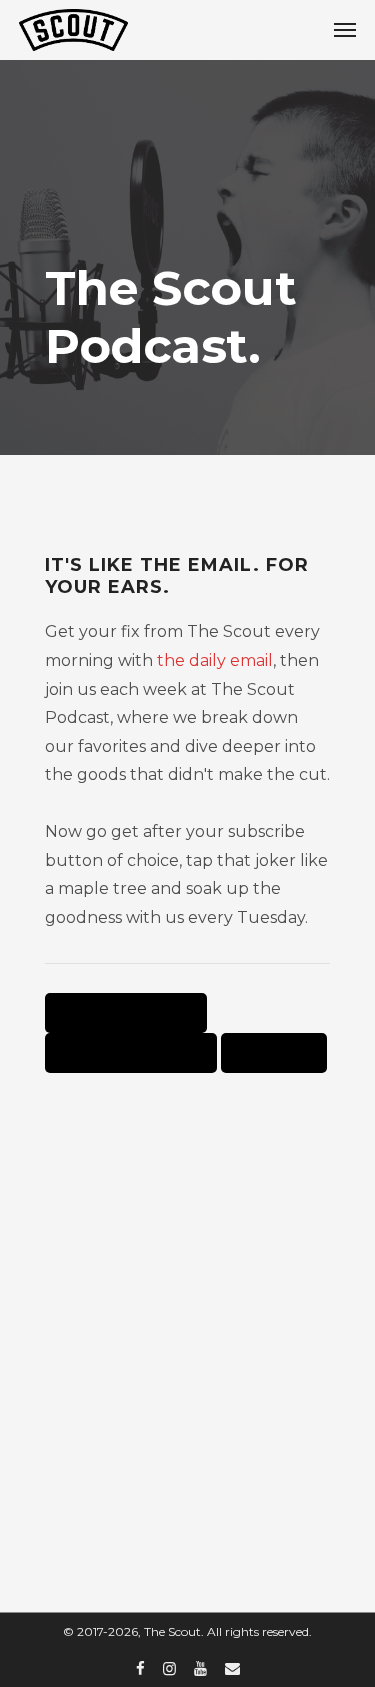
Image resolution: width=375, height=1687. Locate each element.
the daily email (215, 660)
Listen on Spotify (274, 1053)
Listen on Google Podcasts (131, 1053)
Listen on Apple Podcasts (126, 1013)
